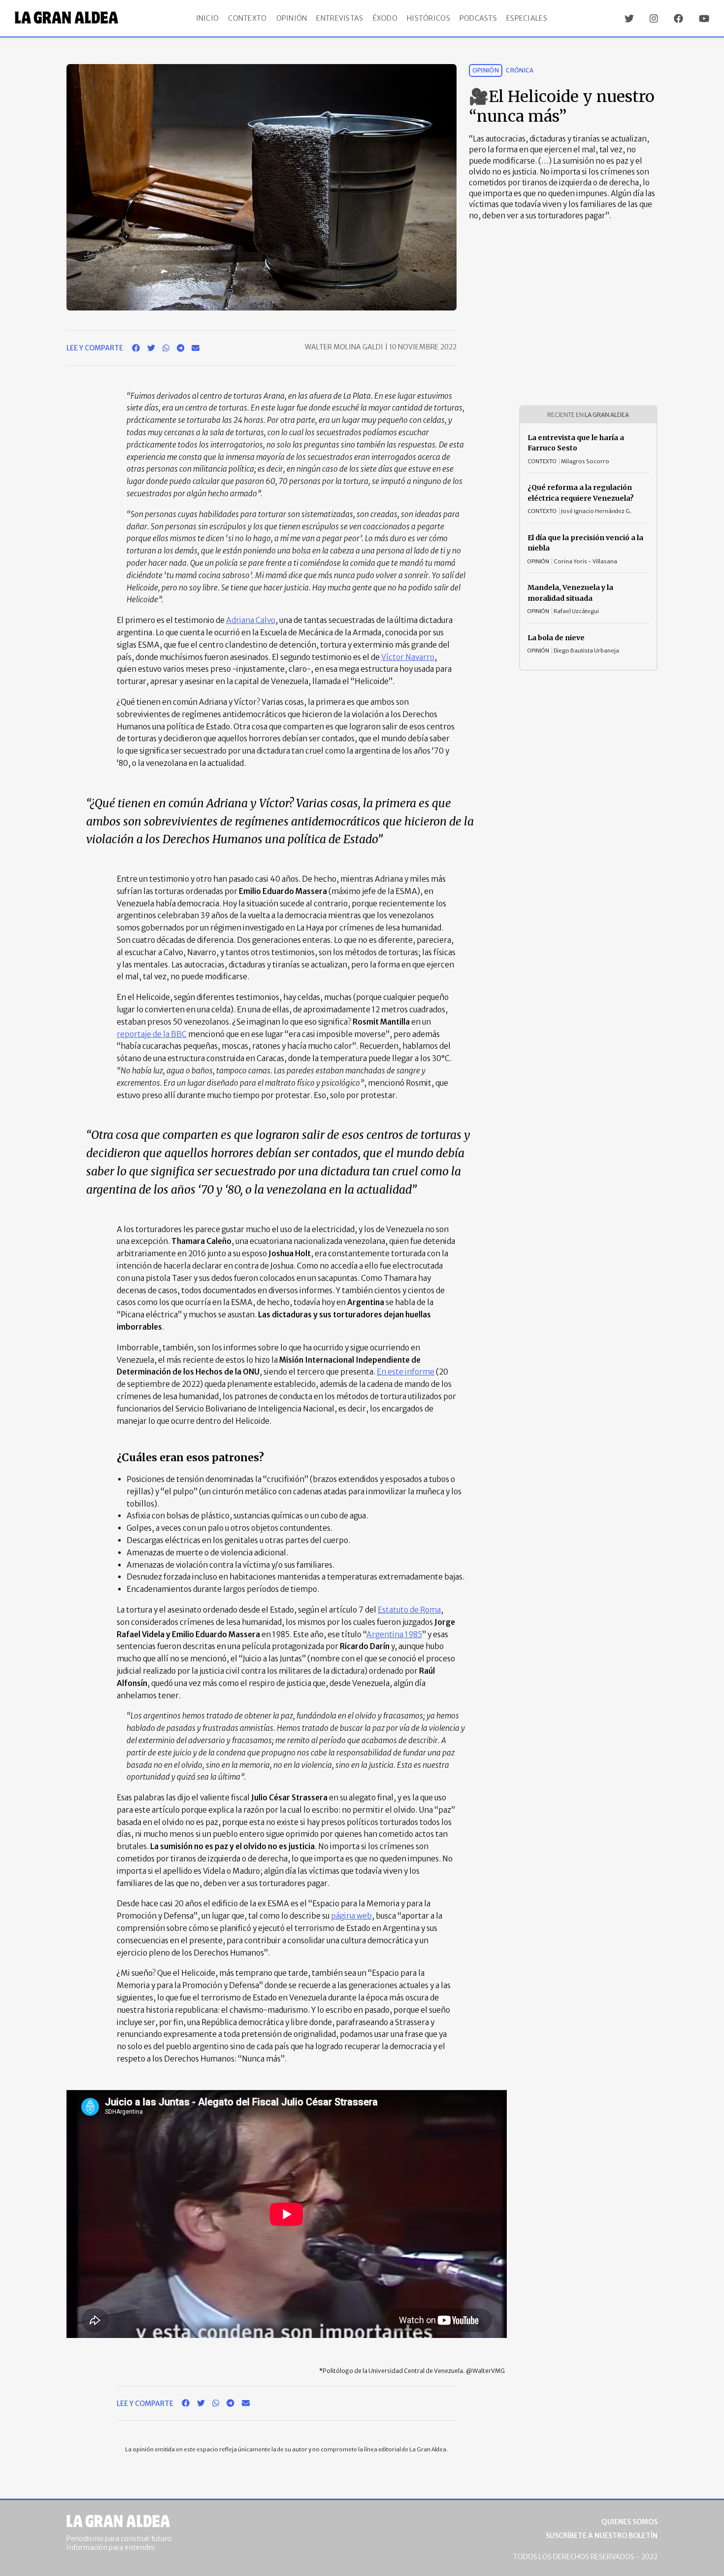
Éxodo (385, 18)
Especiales (527, 18)
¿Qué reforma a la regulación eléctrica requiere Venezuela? (581, 493)
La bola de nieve (556, 638)
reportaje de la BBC (152, 1034)
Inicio (208, 18)
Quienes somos (629, 2522)
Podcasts (478, 18)
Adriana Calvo (251, 620)
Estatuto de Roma (409, 1610)
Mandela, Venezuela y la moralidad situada (570, 593)
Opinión (292, 18)
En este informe (406, 1372)
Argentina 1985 (394, 1634)
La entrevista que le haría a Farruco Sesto (576, 443)
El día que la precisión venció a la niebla (585, 543)
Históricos (428, 18)
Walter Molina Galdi (345, 347)
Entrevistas (340, 18)
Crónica (520, 70)
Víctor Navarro (408, 657)
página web (351, 1916)
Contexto (247, 18)
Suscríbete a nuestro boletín (602, 2536)
